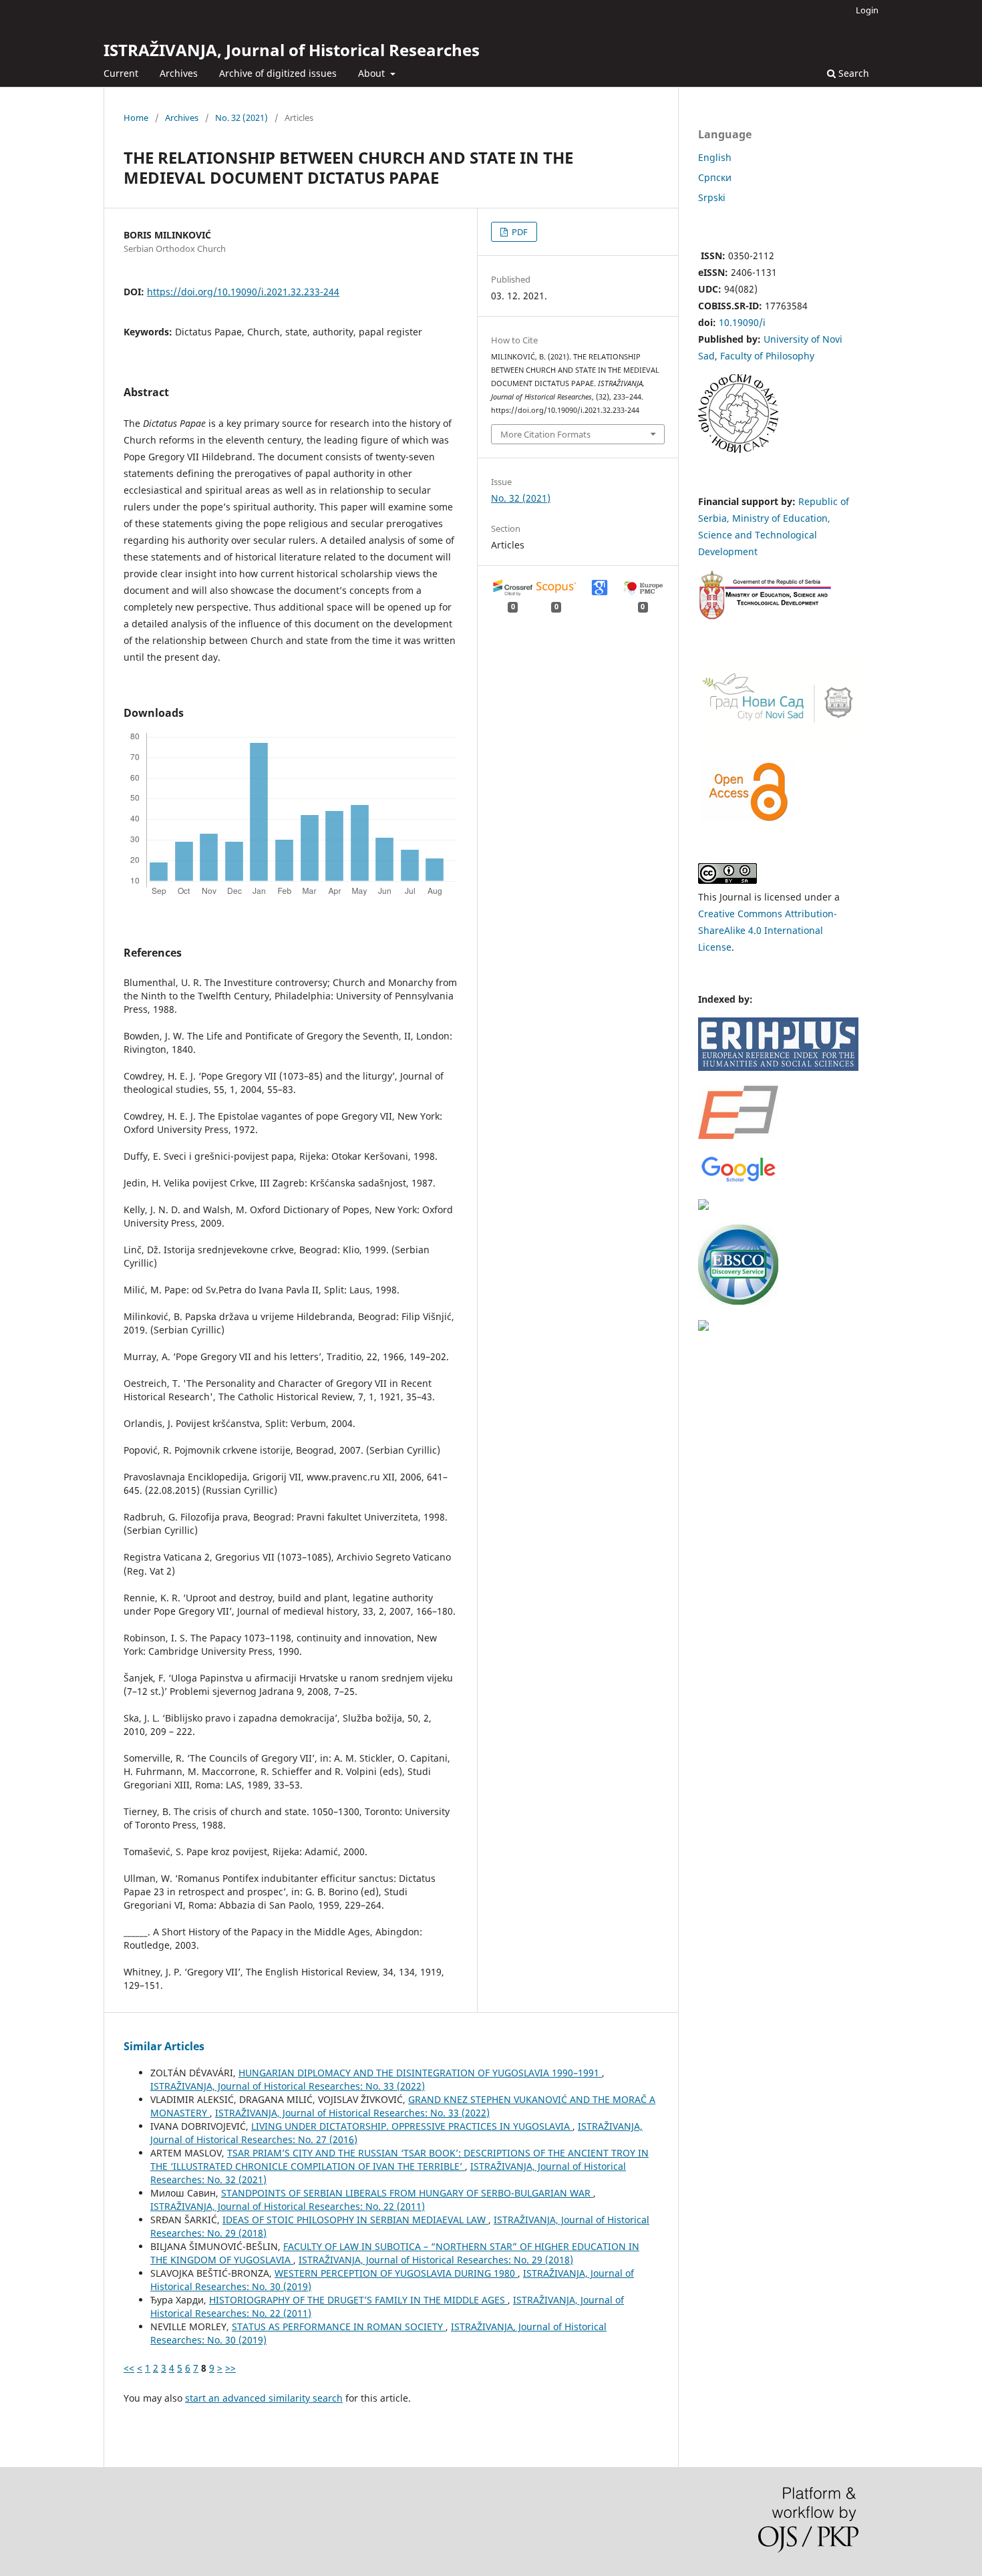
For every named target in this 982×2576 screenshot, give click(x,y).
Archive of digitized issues (278, 73)
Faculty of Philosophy (767, 356)
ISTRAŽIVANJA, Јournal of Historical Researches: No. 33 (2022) (288, 2086)
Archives (179, 73)
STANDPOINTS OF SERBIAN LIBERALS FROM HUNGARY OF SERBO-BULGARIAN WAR (407, 2193)
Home (136, 118)
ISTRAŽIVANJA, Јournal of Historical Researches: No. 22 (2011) (288, 2206)
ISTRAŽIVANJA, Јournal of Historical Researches (292, 50)
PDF (519, 232)
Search (852, 73)
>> (230, 2368)
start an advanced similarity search (264, 2398)
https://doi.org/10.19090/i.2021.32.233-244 (243, 292)
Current (121, 73)
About (373, 73)
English (715, 157)
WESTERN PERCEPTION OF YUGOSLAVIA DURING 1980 (396, 2273)
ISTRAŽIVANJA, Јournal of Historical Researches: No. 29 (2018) (436, 2260)
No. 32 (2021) (241, 118)
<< (129, 2368)
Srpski (712, 197)
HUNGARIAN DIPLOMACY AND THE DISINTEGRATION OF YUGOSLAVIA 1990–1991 (420, 2073)
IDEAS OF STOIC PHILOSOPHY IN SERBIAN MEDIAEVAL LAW (355, 2220)
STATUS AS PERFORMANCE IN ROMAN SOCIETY (339, 2326)
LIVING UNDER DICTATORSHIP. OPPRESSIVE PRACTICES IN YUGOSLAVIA (412, 2126)
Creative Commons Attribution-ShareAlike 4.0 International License (768, 930)
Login (867, 10)
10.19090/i (742, 322)
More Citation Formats (545, 434)
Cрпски (715, 177)
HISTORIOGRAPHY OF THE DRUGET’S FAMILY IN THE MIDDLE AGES (358, 2300)
